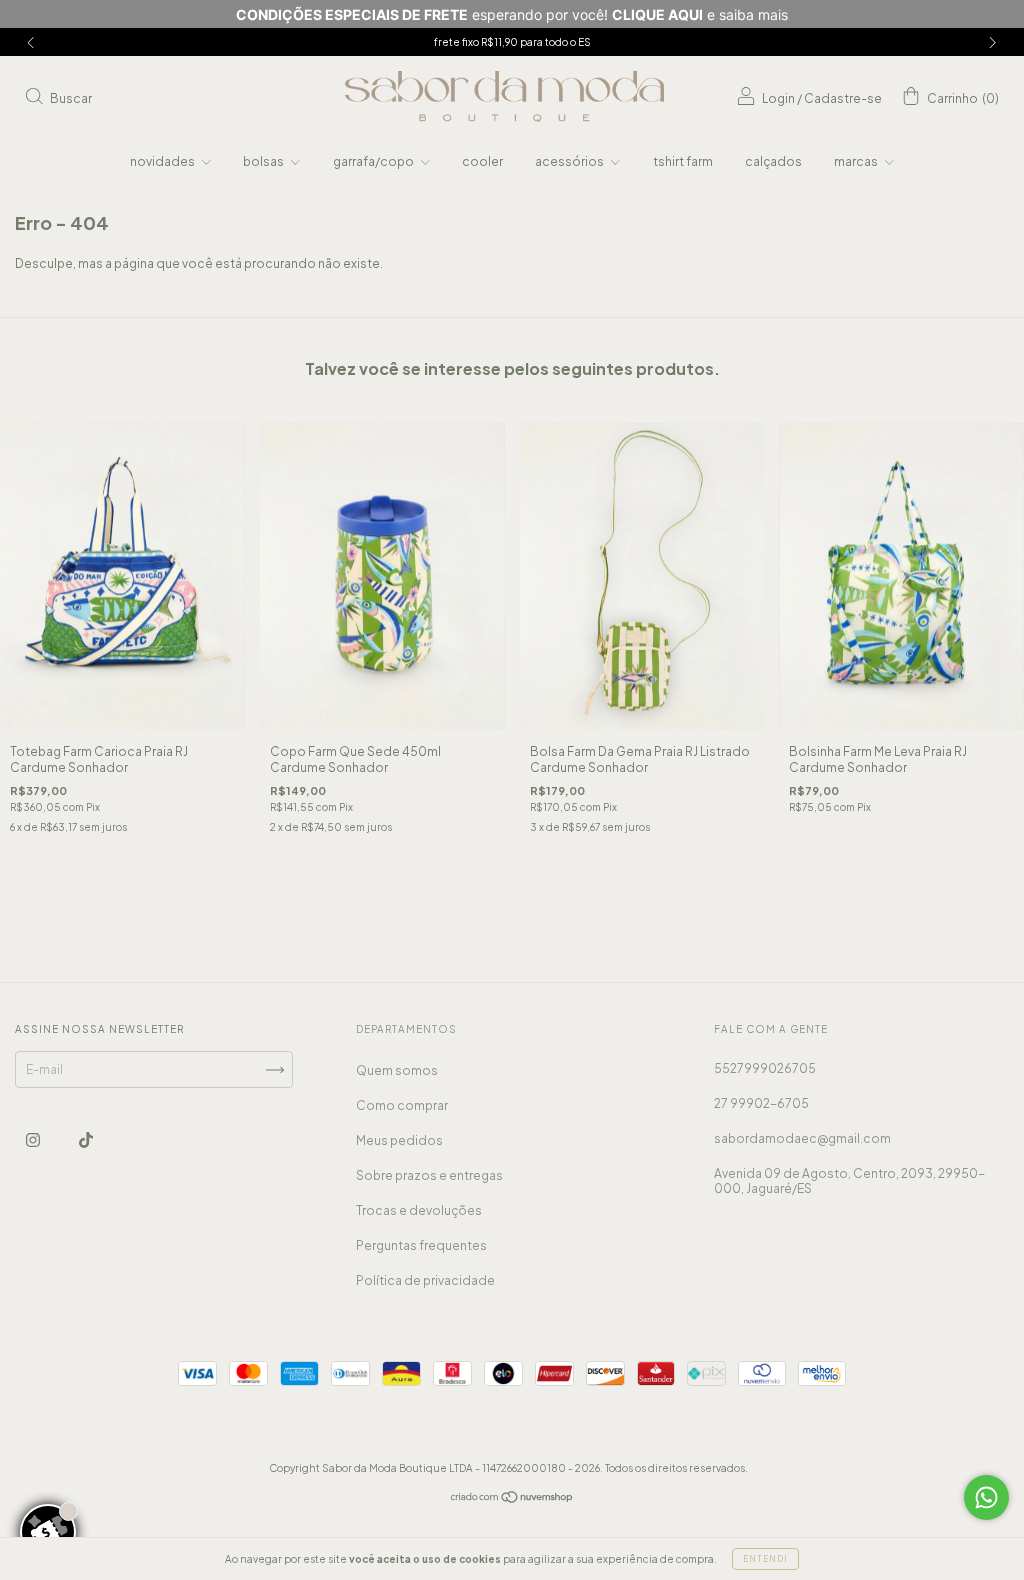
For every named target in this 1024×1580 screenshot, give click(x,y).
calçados (773, 161)
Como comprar (402, 1105)
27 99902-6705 (761, 1103)
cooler (482, 161)
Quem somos (397, 1070)
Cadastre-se (843, 98)
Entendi (765, 1559)
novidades (163, 161)
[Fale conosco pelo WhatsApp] (986, 1497)
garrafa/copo (374, 161)
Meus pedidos (399, 1140)
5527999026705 (765, 1068)
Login (778, 98)
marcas (857, 161)
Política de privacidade (425, 1280)
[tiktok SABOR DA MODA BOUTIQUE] (86, 1140)
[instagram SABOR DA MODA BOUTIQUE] (34, 1140)
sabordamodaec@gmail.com (802, 1138)
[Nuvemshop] (512, 1499)
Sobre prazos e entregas (429, 1175)
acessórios (570, 161)
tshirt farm (683, 161)
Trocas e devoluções (419, 1210)
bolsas (264, 161)
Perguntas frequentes (421, 1245)
